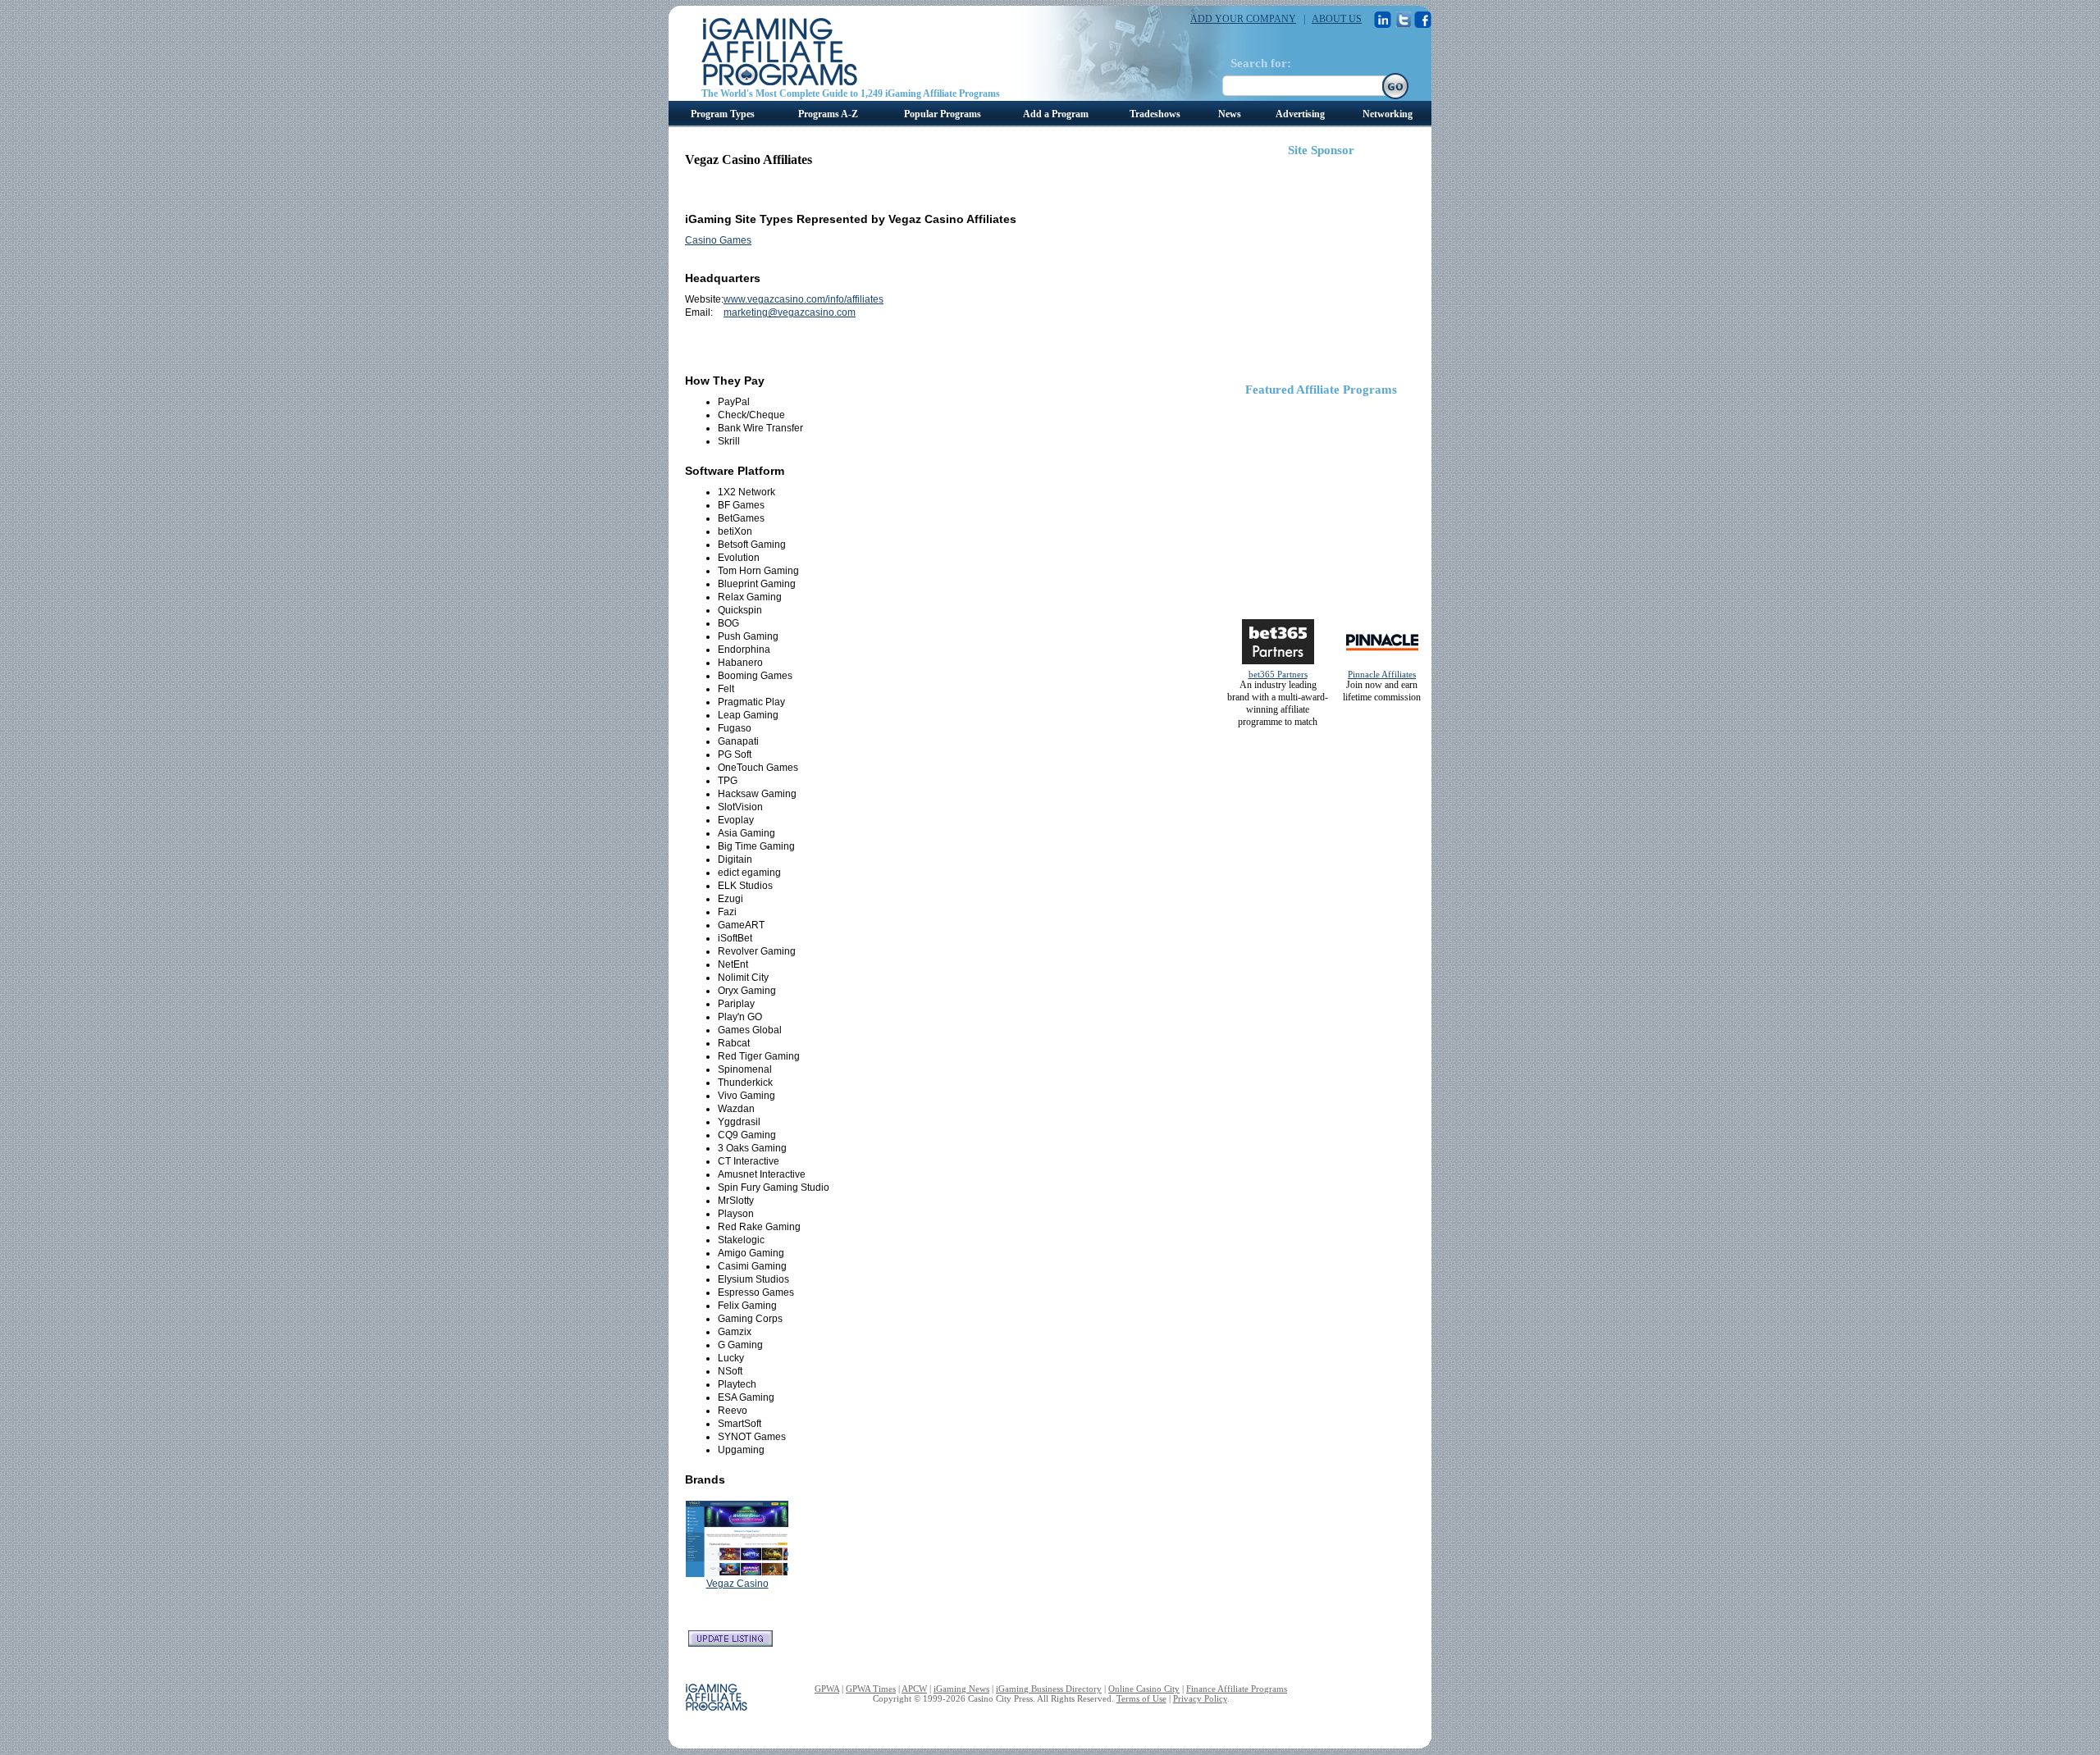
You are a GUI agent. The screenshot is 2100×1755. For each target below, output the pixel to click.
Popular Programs (943, 114)
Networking (1388, 114)
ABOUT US (1337, 19)
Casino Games (718, 240)
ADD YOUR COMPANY (1243, 19)
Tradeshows (1155, 114)
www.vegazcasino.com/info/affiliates (803, 299)
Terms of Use (1141, 1698)
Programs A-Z (828, 114)
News (1230, 114)
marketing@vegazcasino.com (790, 312)
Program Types (723, 114)
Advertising (1300, 114)
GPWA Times (871, 1689)
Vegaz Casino (737, 1584)
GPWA (827, 1689)
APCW (914, 1689)
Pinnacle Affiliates (1382, 674)
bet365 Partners (1278, 674)
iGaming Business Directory (1049, 1689)
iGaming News (961, 1689)
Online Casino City (1144, 1689)
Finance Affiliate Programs (1237, 1689)
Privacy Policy (1200, 1698)
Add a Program (1056, 114)
